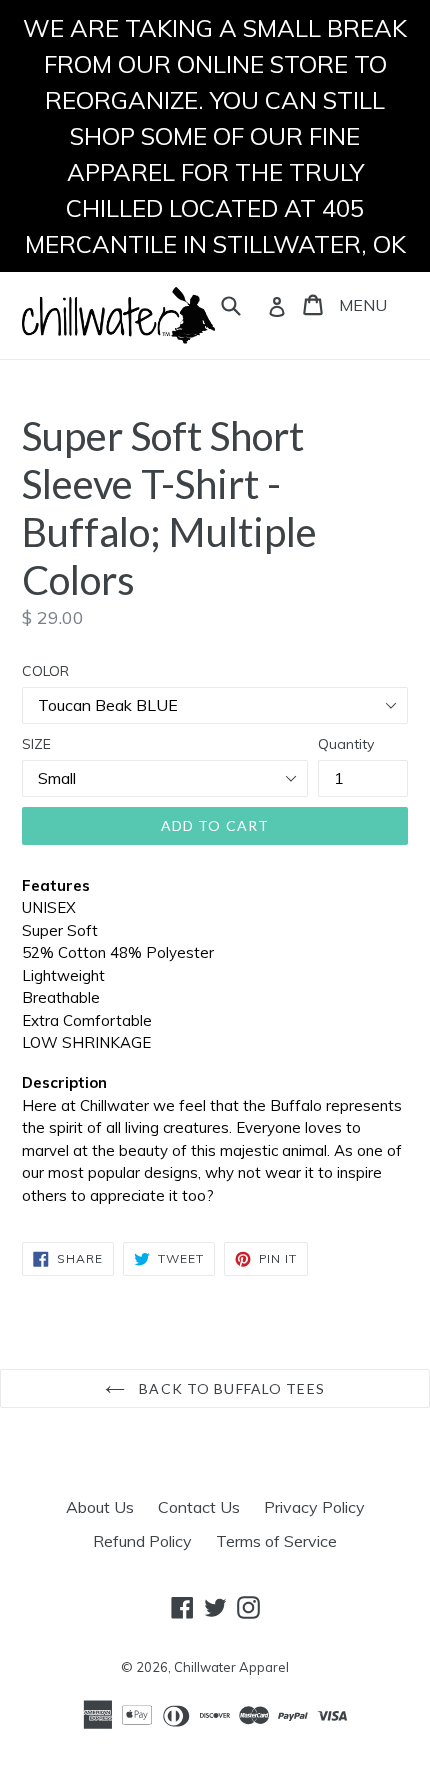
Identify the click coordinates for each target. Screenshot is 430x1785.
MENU (363, 305)
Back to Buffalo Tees (230, 1388)
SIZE (36, 744)
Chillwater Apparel (231, 1667)
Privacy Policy (314, 1507)
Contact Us (199, 1507)
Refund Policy (142, 1541)
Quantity (346, 744)
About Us (100, 1507)
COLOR (45, 671)
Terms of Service (276, 1541)
